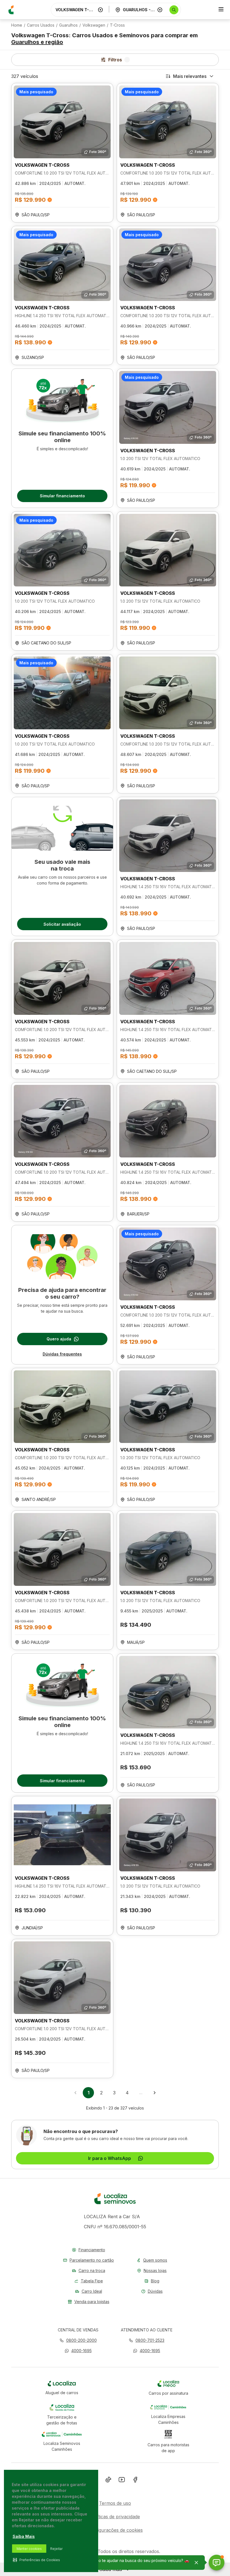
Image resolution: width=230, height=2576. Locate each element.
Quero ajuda (59, 1339)
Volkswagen (94, 25)
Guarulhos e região (37, 42)
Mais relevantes (190, 76)
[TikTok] (108, 2481)
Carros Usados (41, 25)
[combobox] (75, 10)
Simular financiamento (62, 496)
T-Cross (117, 25)
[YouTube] (122, 2481)
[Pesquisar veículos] (174, 10)
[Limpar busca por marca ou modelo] (100, 10)
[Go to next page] (155, 2093)
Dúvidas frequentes (62, 1354)
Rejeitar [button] (56, 2549)
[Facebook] (135, 2481)
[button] (78, 2351)
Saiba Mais (24, 2536)
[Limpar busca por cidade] (160, 10)
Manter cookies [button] (29, 2549)
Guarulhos (68, 25)
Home (17, 25)
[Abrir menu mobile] (221, 10)
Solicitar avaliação (62, 924)
